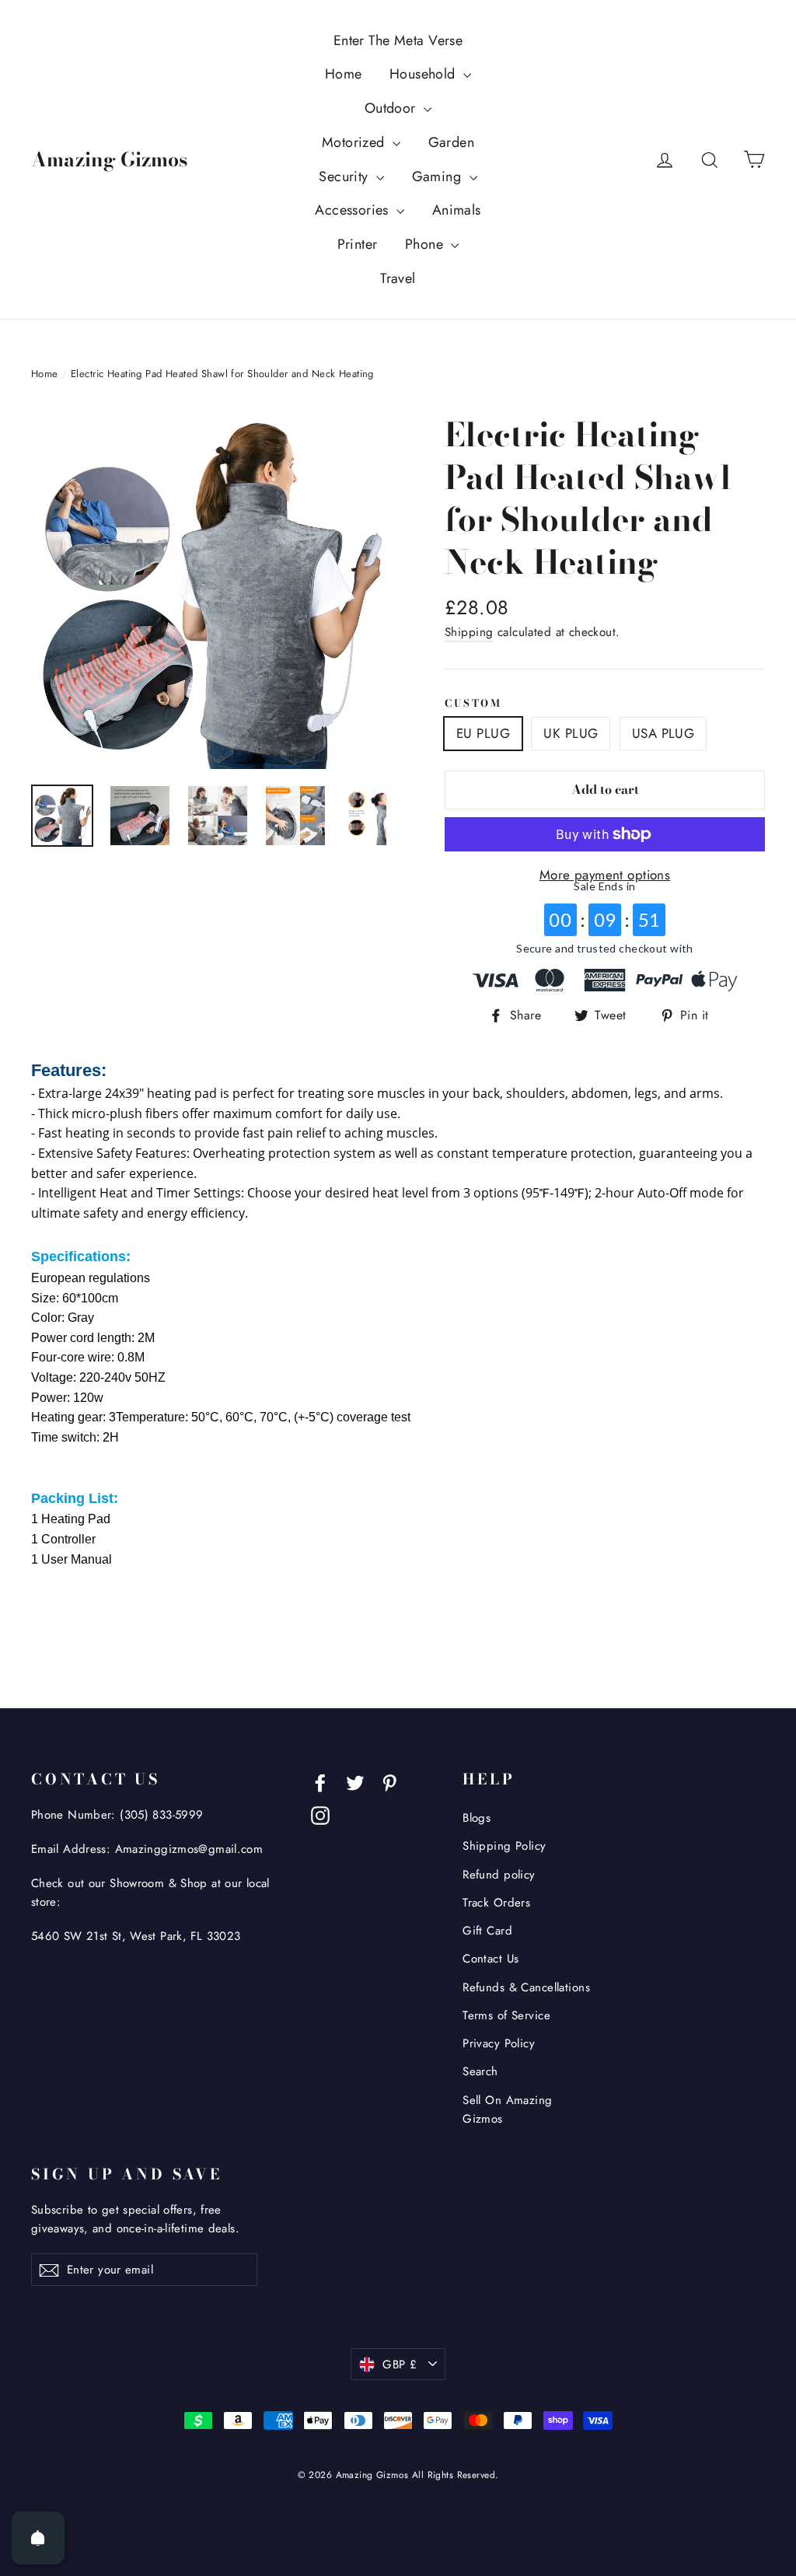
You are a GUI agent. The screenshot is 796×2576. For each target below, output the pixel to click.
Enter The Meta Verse (398, 40)
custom (473, 703)
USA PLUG (663, 733)
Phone (426, 244)
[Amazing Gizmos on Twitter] (355, 1781)
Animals (457, 210)
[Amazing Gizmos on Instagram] (320, 1814)
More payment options (605, 875)
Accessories (354, 210)
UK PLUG (571, 733)
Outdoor (392, 108)
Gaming (439, 177)
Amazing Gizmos (109, 159)
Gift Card (487, 1931)
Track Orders (496, 1903)
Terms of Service (506, 2015)
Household (424, 74)
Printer (358, 244)
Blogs (477, 1818)
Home (344, 74)
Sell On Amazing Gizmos (507, 2109)
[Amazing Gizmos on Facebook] (320, 1781)
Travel (398, 278)
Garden (452, 142)
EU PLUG (483, 733)
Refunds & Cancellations (526, 1987)
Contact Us (491, 1959)
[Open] (38, 2538)
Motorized (355, 142)
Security (346, 177)
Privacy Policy (499, 2043)
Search (480, 2071)
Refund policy (499, 1875)
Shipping (469, 632)
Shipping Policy (504, 1846)
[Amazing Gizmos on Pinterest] (389, 1781)
